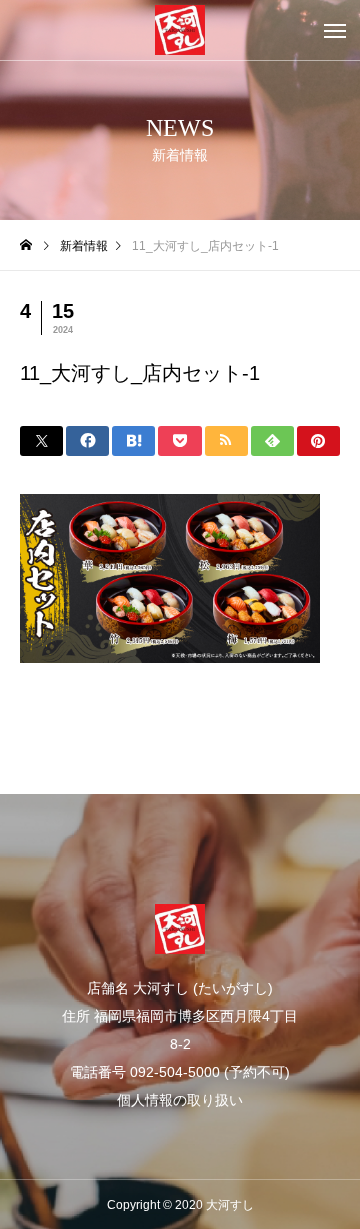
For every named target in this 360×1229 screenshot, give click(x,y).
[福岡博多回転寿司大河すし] (180, 30)
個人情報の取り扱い (180, 1100)
